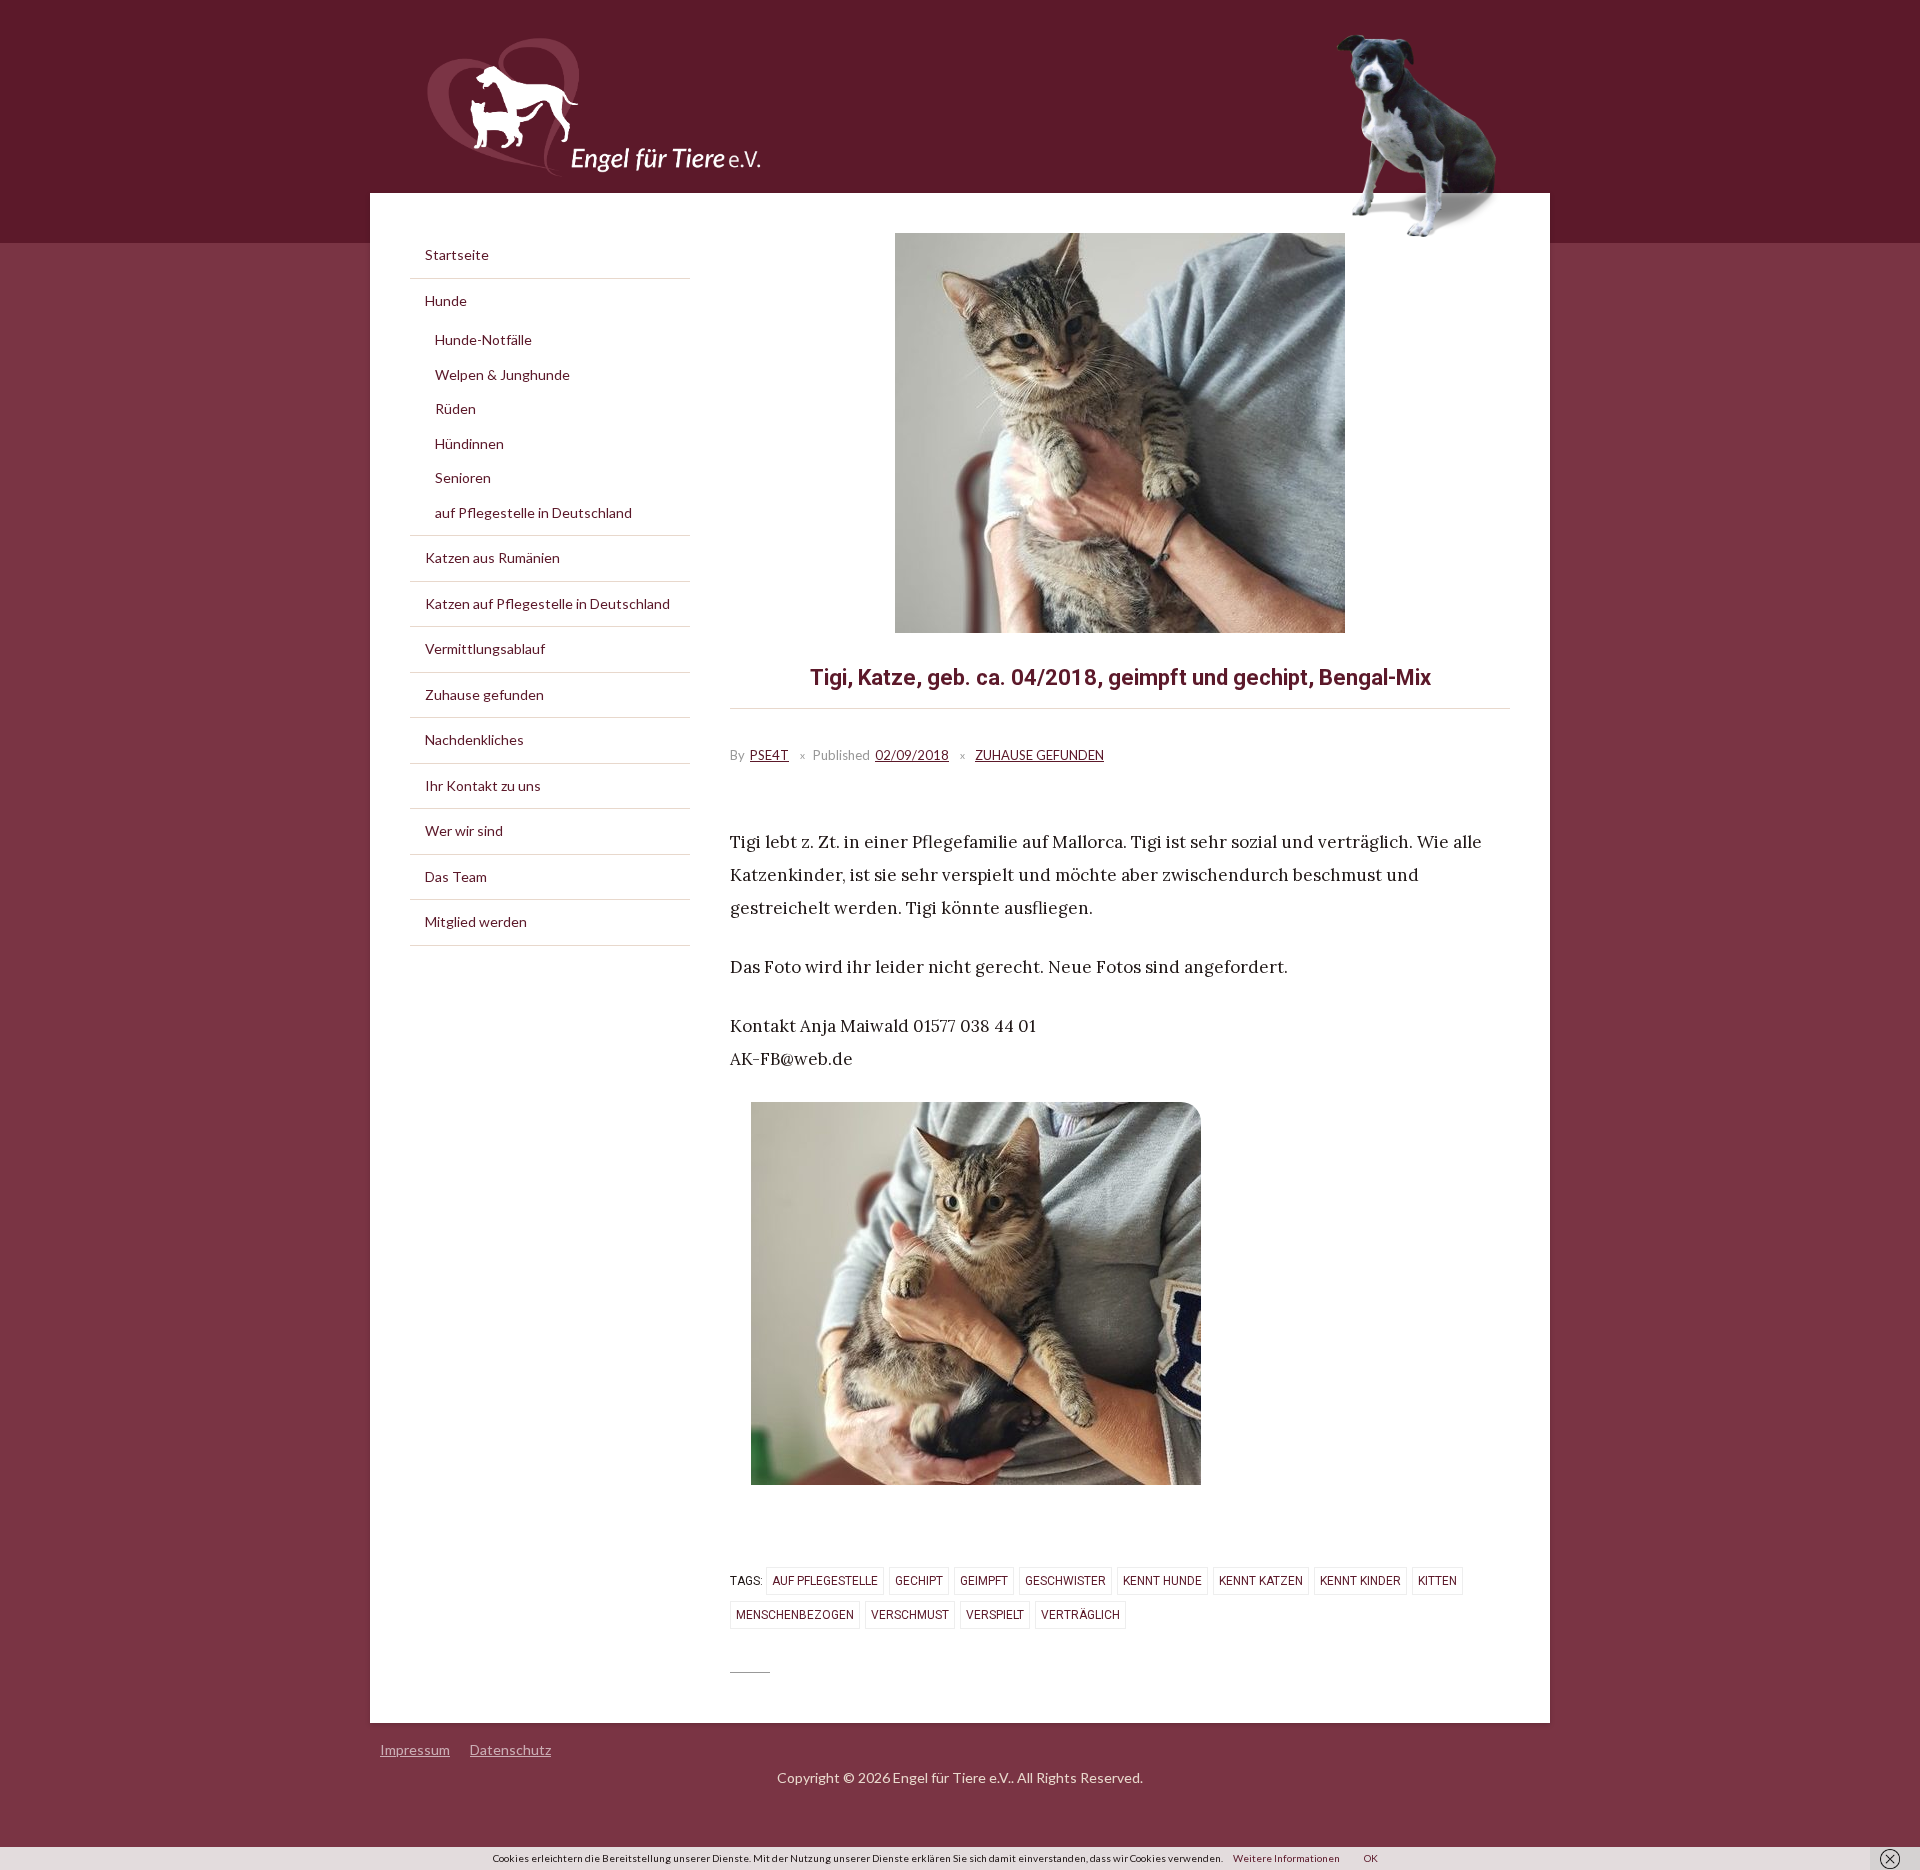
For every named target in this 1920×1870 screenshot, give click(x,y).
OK (1371, 1858)
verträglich (1080, 1615)
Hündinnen (469, 443)
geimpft (984, 1581)
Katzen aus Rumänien (492, 557)
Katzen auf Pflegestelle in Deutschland (547, 603)
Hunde (446, 300)
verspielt (995, 1615)
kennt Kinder (1360, 1581)
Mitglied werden (476, 921)
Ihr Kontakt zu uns (483, 785)
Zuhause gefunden (1039, 755)
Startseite (457, 254)
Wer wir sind (464, 830)
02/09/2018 (912, 755)
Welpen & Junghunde (502, 374)
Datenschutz (510, 1749)
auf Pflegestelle (825, 1581)
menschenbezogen (795, 1615)
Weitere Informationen (1286, 1858)
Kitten (1437, 1581)
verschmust (910, 1615)
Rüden (455, 408)
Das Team (456, 876)
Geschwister (1065, 1581)
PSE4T (769, 755)
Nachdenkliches (474, 739)
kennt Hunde (1162, 1581)
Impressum (415, 1749)
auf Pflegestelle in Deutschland (533, 512)
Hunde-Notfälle (483, 339)
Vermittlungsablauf (485, 648)
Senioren (463, 477)
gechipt (919, 1581)
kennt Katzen (1261, 1581)
